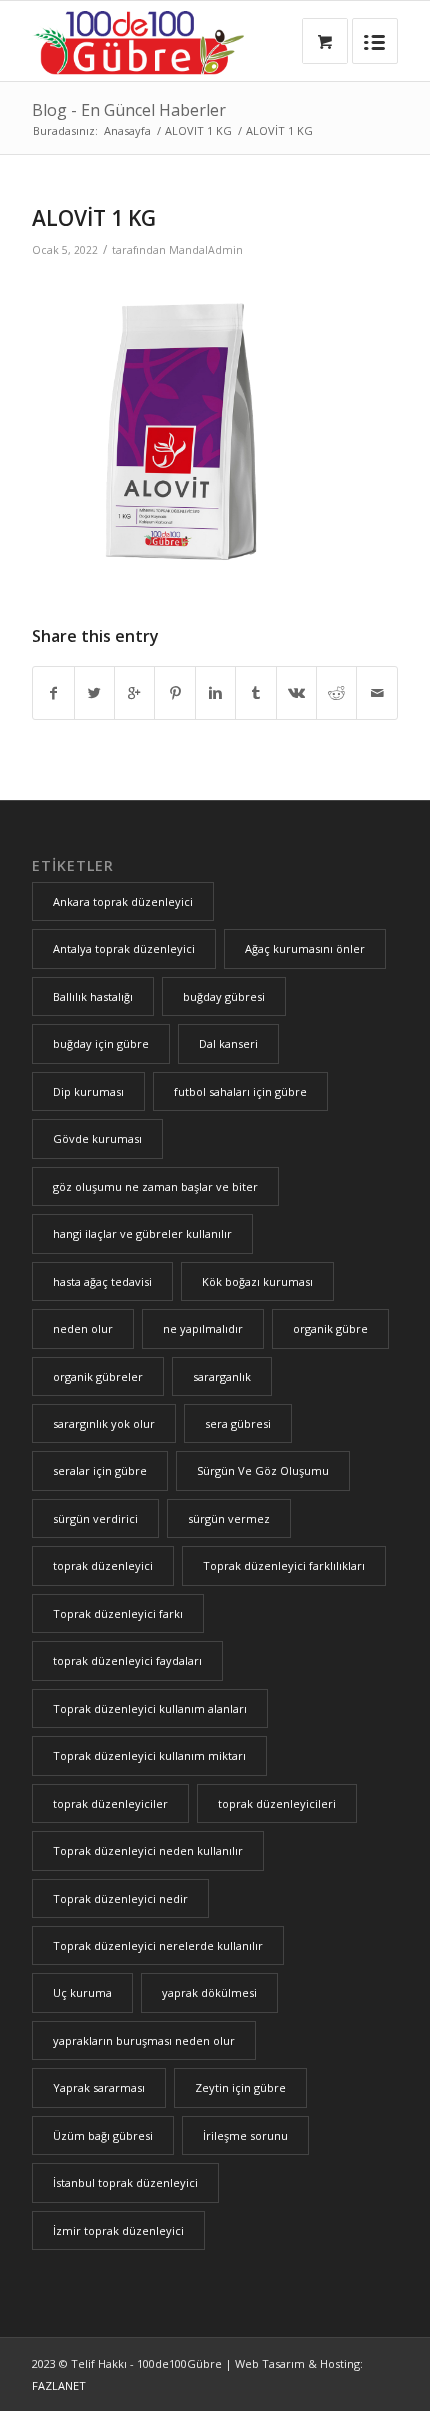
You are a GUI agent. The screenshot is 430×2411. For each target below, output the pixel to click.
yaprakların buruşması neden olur (144, 2040)
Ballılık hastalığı (93, 996)
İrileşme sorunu (245, 2135)
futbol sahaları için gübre (240, 1091)
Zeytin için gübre (240, 2087)
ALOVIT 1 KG (198, 130)
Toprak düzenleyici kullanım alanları (150, 1708)
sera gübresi (238, 1423)
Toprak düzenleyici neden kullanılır (148, 1850)
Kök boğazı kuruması (257, 1281)
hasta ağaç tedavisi (102, 1281)
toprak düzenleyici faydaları (127, 1660)
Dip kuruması (88, 1091)
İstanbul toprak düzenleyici (125, 2182)
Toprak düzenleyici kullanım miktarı (149, 1755)
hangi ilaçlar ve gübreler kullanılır (142, 1233)
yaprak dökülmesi (209, 1992)
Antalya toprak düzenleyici (124, 948)
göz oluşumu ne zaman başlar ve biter (155, 1186)
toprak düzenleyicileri (277, 1803)
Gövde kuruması (97, 1138)
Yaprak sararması (99, 2087)
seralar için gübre (100, 1470)
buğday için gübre (101, 1043)
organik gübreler (98, 1376)
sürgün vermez (229, 1518)
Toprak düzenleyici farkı (118, 1613)
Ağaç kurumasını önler (305, 948)
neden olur (83, 1328)
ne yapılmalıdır (203, 1328)
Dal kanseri (228, 1043)
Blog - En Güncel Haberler (129, 110)
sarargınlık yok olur (104, 1423)
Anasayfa (127, 130)
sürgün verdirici (95, 1518)
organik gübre (330, 1328)
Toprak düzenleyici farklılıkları (284, 1565)
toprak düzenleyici (103, 1565)
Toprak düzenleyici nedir (120, 1898)
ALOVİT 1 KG (94, 218)
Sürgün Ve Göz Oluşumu (263, 1470)
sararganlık (222, 1376)
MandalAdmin (206, 250)
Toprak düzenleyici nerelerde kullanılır (158, 1945)
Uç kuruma (82, 1992)
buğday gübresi (224, 996)
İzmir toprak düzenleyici (118, 2230)
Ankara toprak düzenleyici (123, 901)
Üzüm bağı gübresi (103, 2135)
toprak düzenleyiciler (110, 1803)
